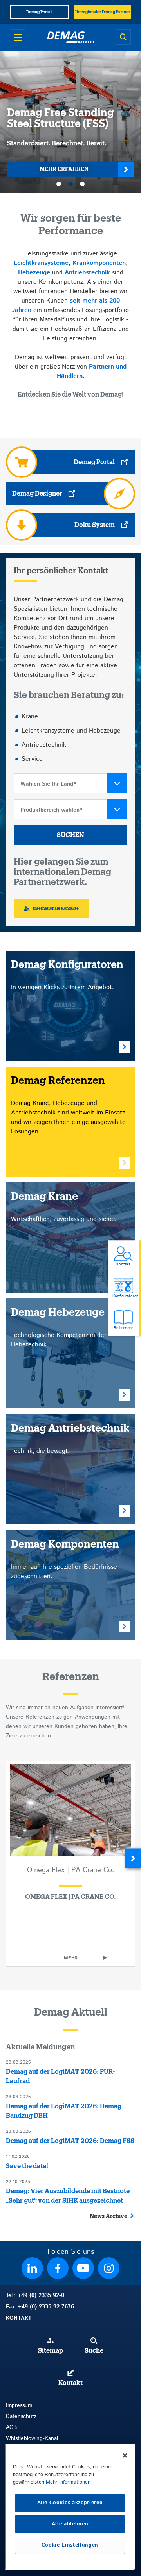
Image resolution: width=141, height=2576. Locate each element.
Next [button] (133, 1858)
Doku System (95, 525)
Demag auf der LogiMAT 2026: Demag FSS (70, 2141)
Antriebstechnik (87, 273)
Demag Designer (37, 494)
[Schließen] (125, 2455)
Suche (94, 2351)
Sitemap (51, 2351)
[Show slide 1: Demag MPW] (59, 184)
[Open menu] (18, 37)
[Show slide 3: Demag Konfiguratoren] (82, 184)
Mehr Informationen (68, 2482)
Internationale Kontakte (56, 909)
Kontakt (70, 2383)
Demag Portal (94, 462)
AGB (11, 2427)
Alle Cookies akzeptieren (70, 2503)
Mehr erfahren (64, 169)
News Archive (108, 2216)
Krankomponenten (99, 263)
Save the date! (27, 2166)
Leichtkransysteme (41, 263)
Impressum (19, 2405)
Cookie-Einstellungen (70, 2545)
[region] (70, 2507)
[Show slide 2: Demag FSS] (70, 184)
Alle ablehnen (70, 2524)
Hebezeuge (34, 273)
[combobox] (70, 783)
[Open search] (123, 37)
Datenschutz (21, 2416)
